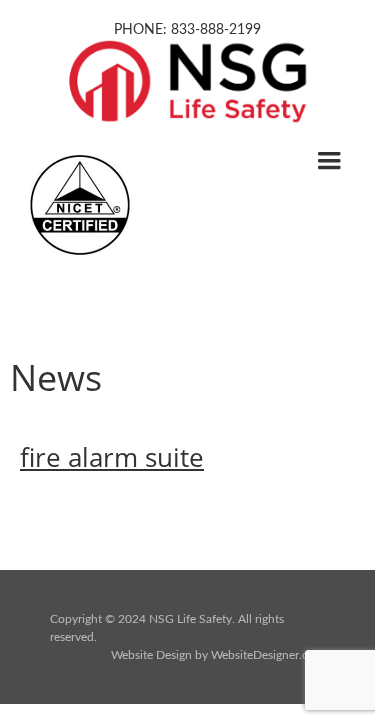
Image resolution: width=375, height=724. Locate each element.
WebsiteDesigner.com (268, 655)
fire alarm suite (112, 457)
